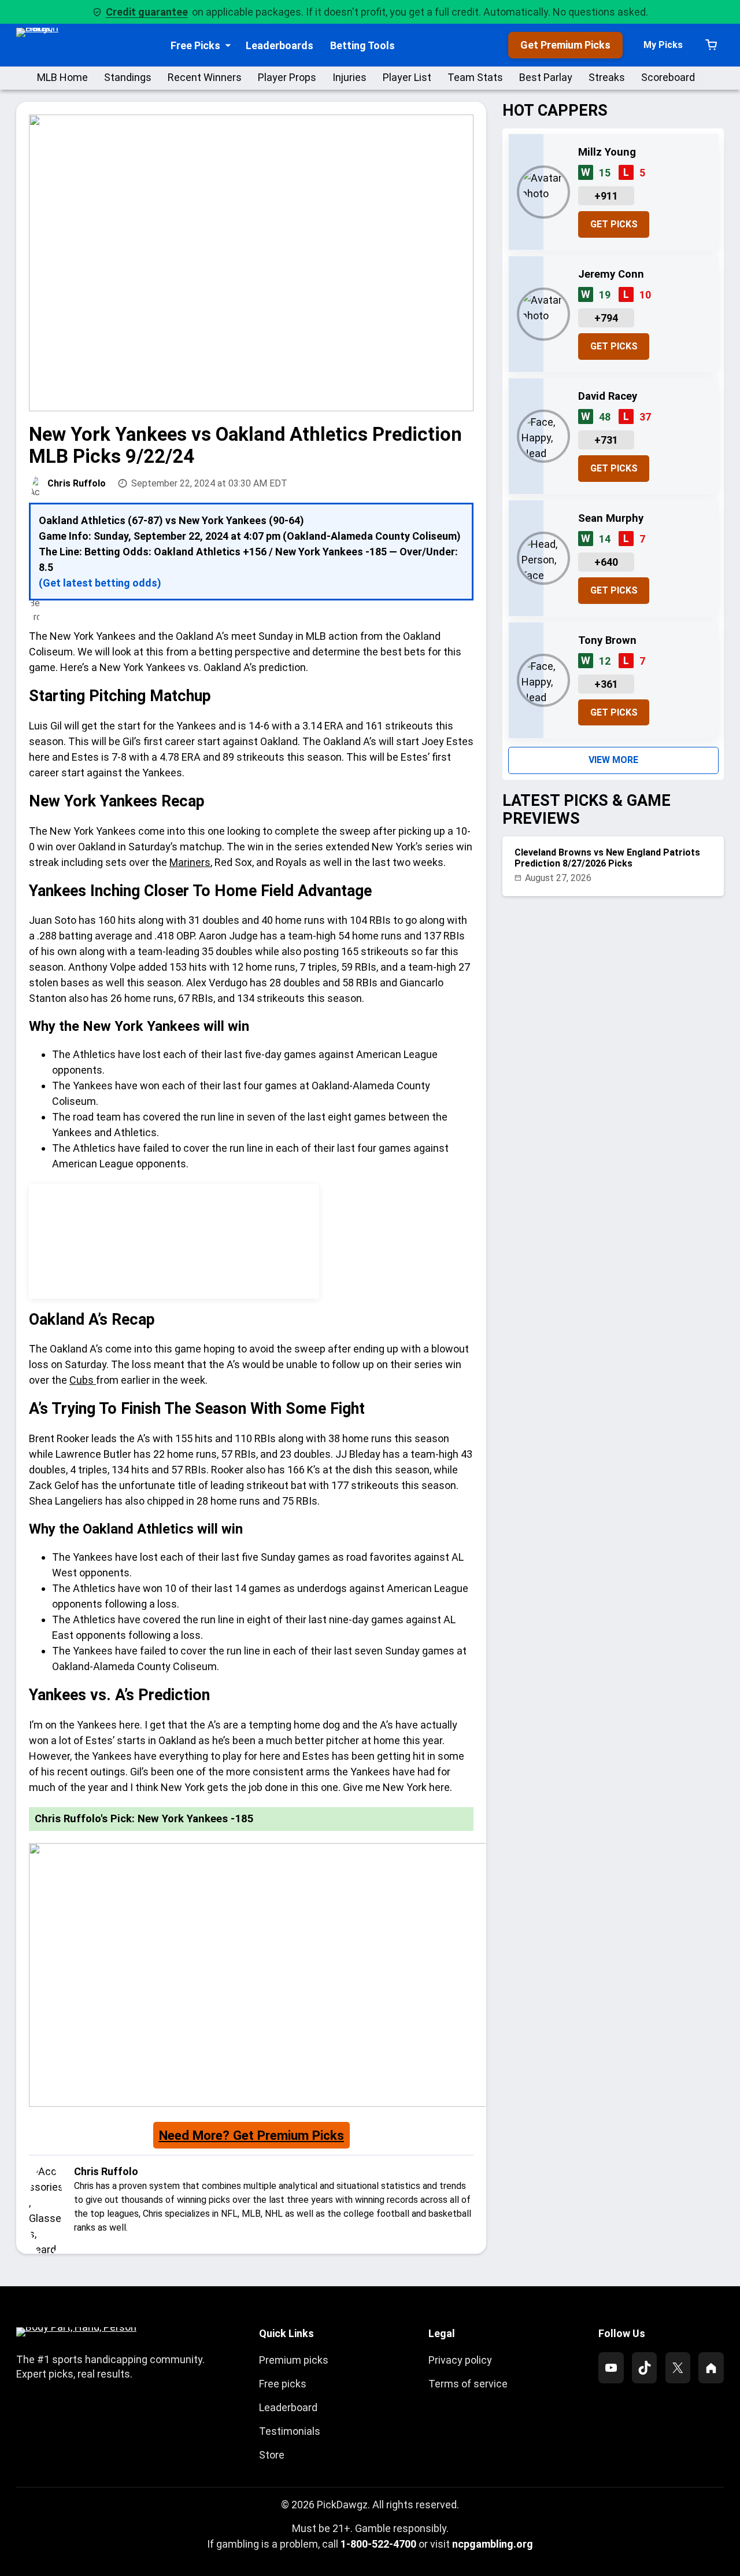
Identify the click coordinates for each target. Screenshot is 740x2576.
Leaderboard (288, 2407)
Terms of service (468, 2384)
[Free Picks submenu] (228, 45)
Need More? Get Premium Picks (251, 2135)
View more (613, 760)
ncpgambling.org (493, 2544)
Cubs (83, 1380)
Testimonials (290, 2431)
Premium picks (294, 2360)
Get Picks (614, 224)
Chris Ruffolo (77, 483)
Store (272, 2455)
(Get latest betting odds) (100, 583)
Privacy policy (460, 2360)
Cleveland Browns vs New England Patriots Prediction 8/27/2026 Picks (607, 858)
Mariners (190, 862)
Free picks (283, 2384)
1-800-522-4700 (378, 2544)
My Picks (663, 45)
